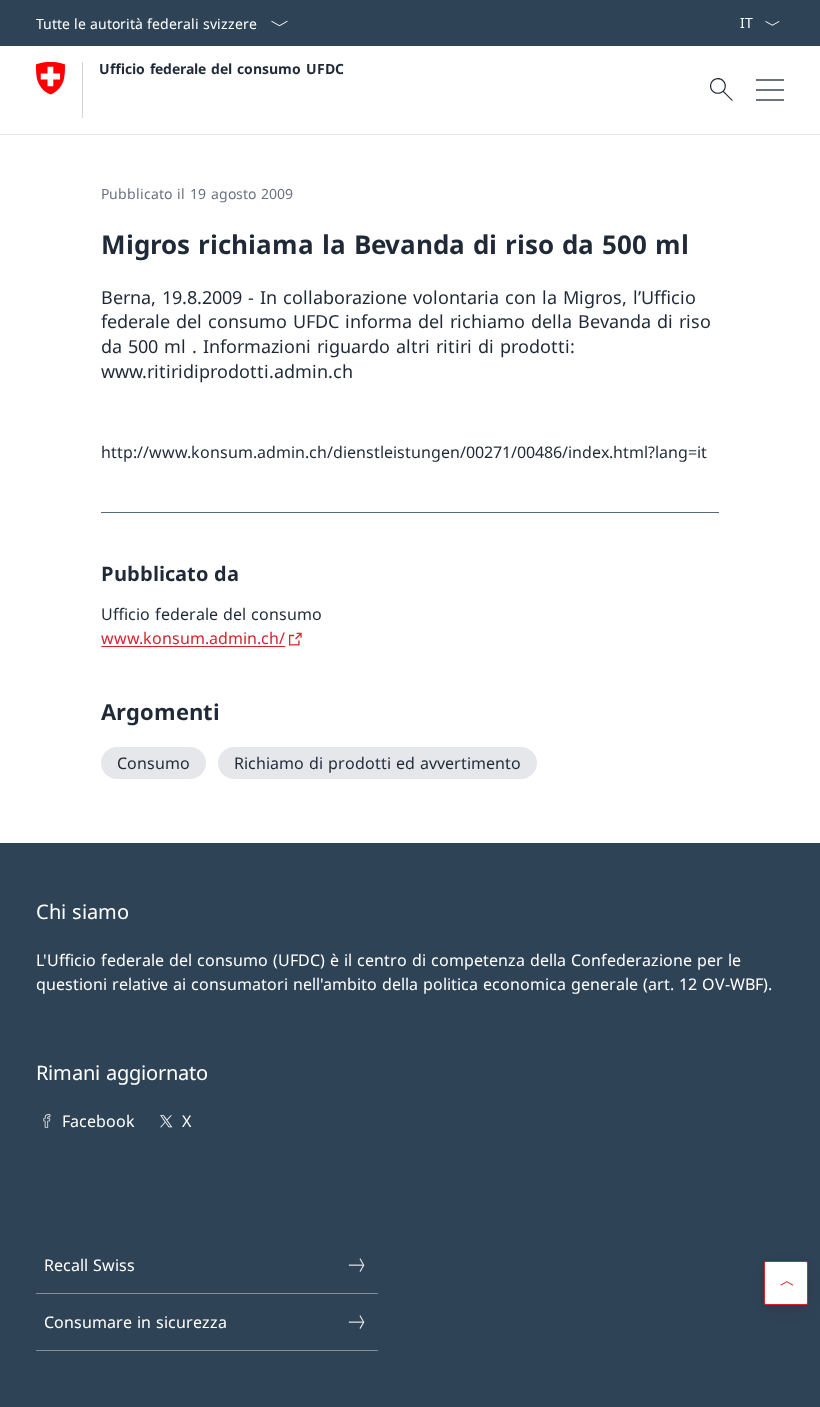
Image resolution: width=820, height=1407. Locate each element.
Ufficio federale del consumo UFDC (221, 68)
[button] (786, 1283)
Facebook (98, 1121)
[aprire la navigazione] (770, 90)
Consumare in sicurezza (135, 1322)
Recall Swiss (89, 1265)
